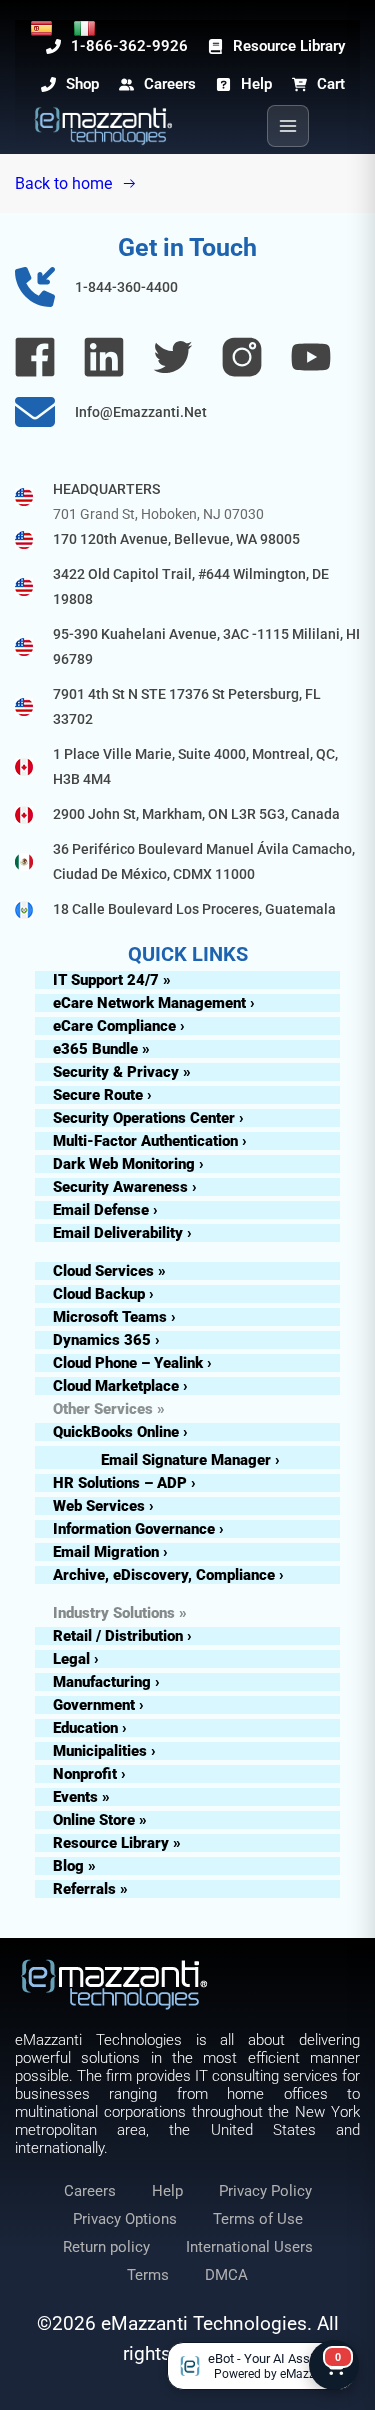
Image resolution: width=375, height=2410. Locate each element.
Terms (148, 2275)
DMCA (226, 2275)
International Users (249, 2247)
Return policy (106, 2247)
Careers (90, 2191)
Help (167, 2191)
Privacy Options (125, 2219)
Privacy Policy (265, 2191)
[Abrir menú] (288, 126)
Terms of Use (258, 2219)
